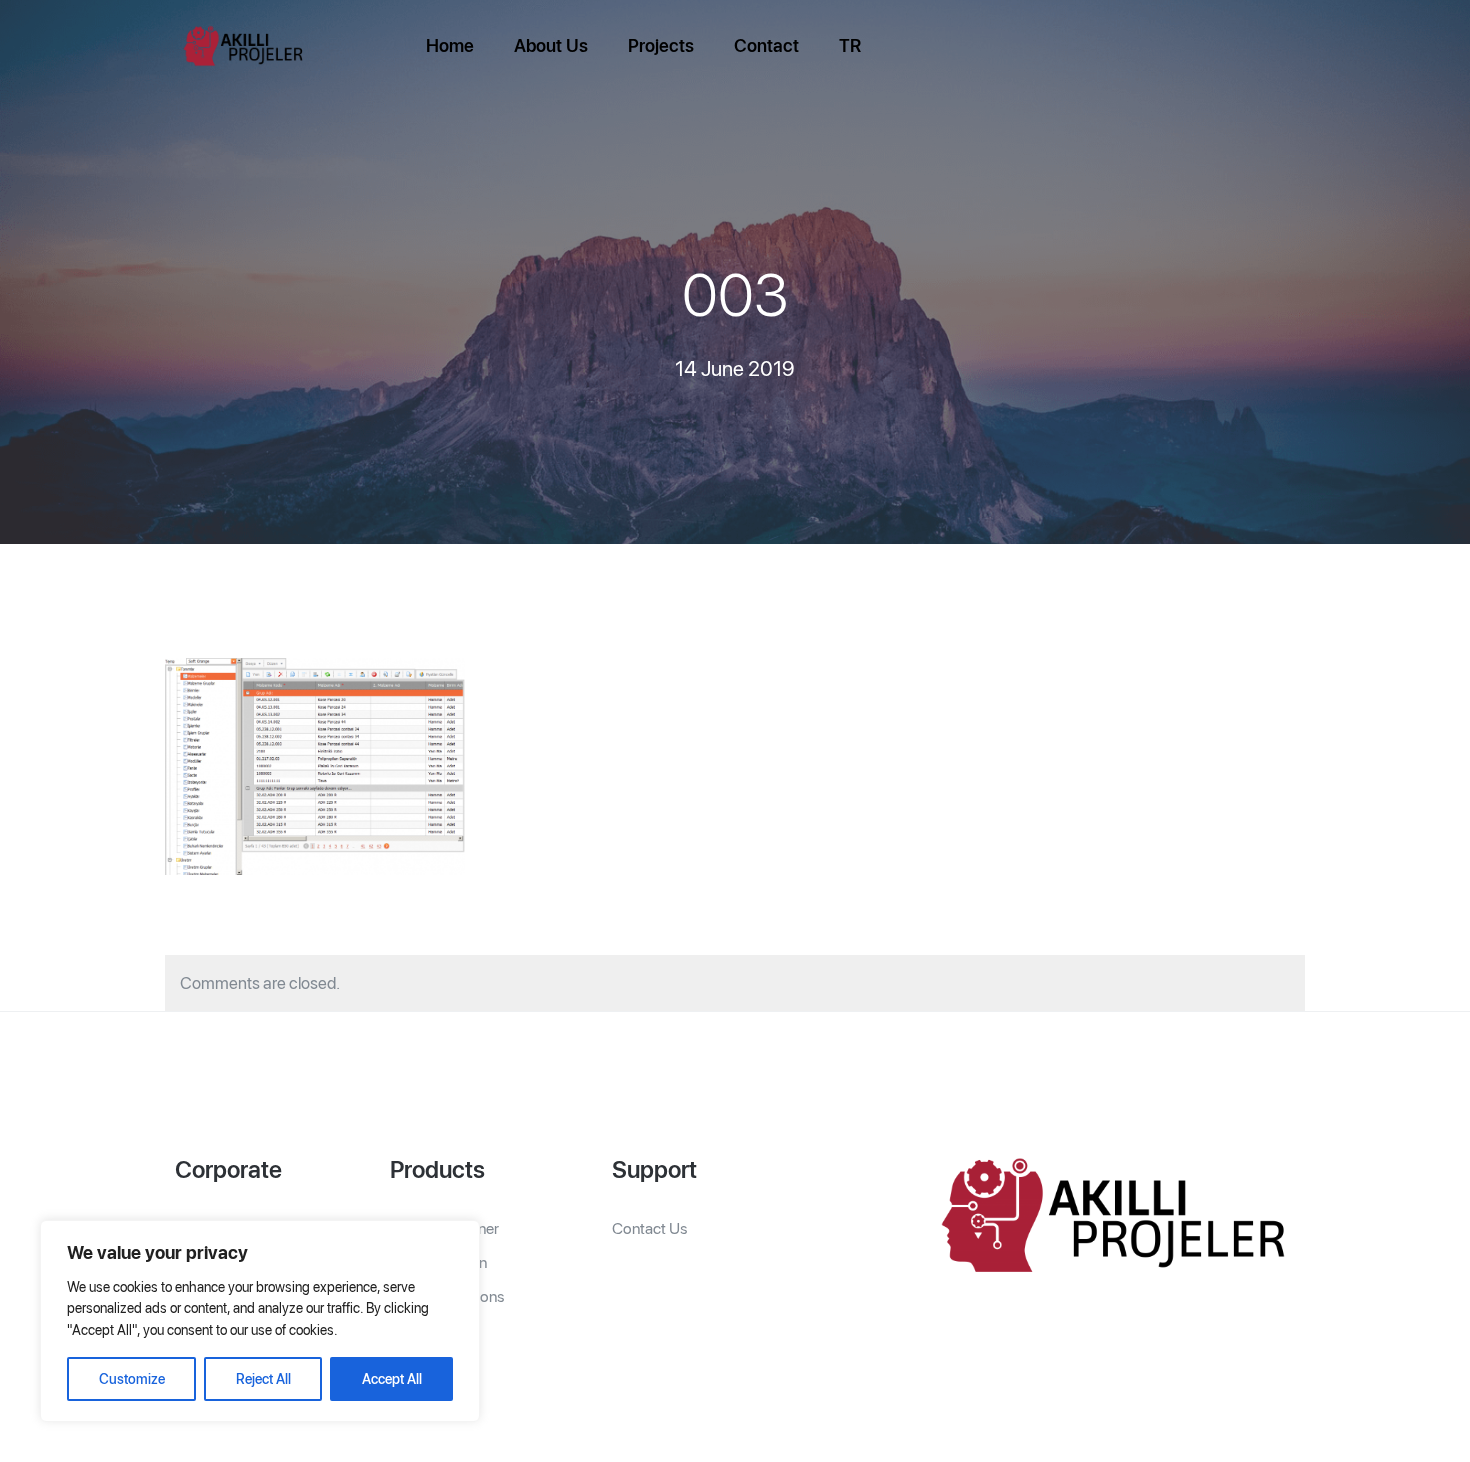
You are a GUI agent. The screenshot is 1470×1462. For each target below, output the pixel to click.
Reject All (263, 1379)
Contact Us (649, 1228)
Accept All (392, 1379)
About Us (551, 45)
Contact (766, 45)
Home (450, 45)
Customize (132, 1379)
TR (850, 45)
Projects (661, 45)
